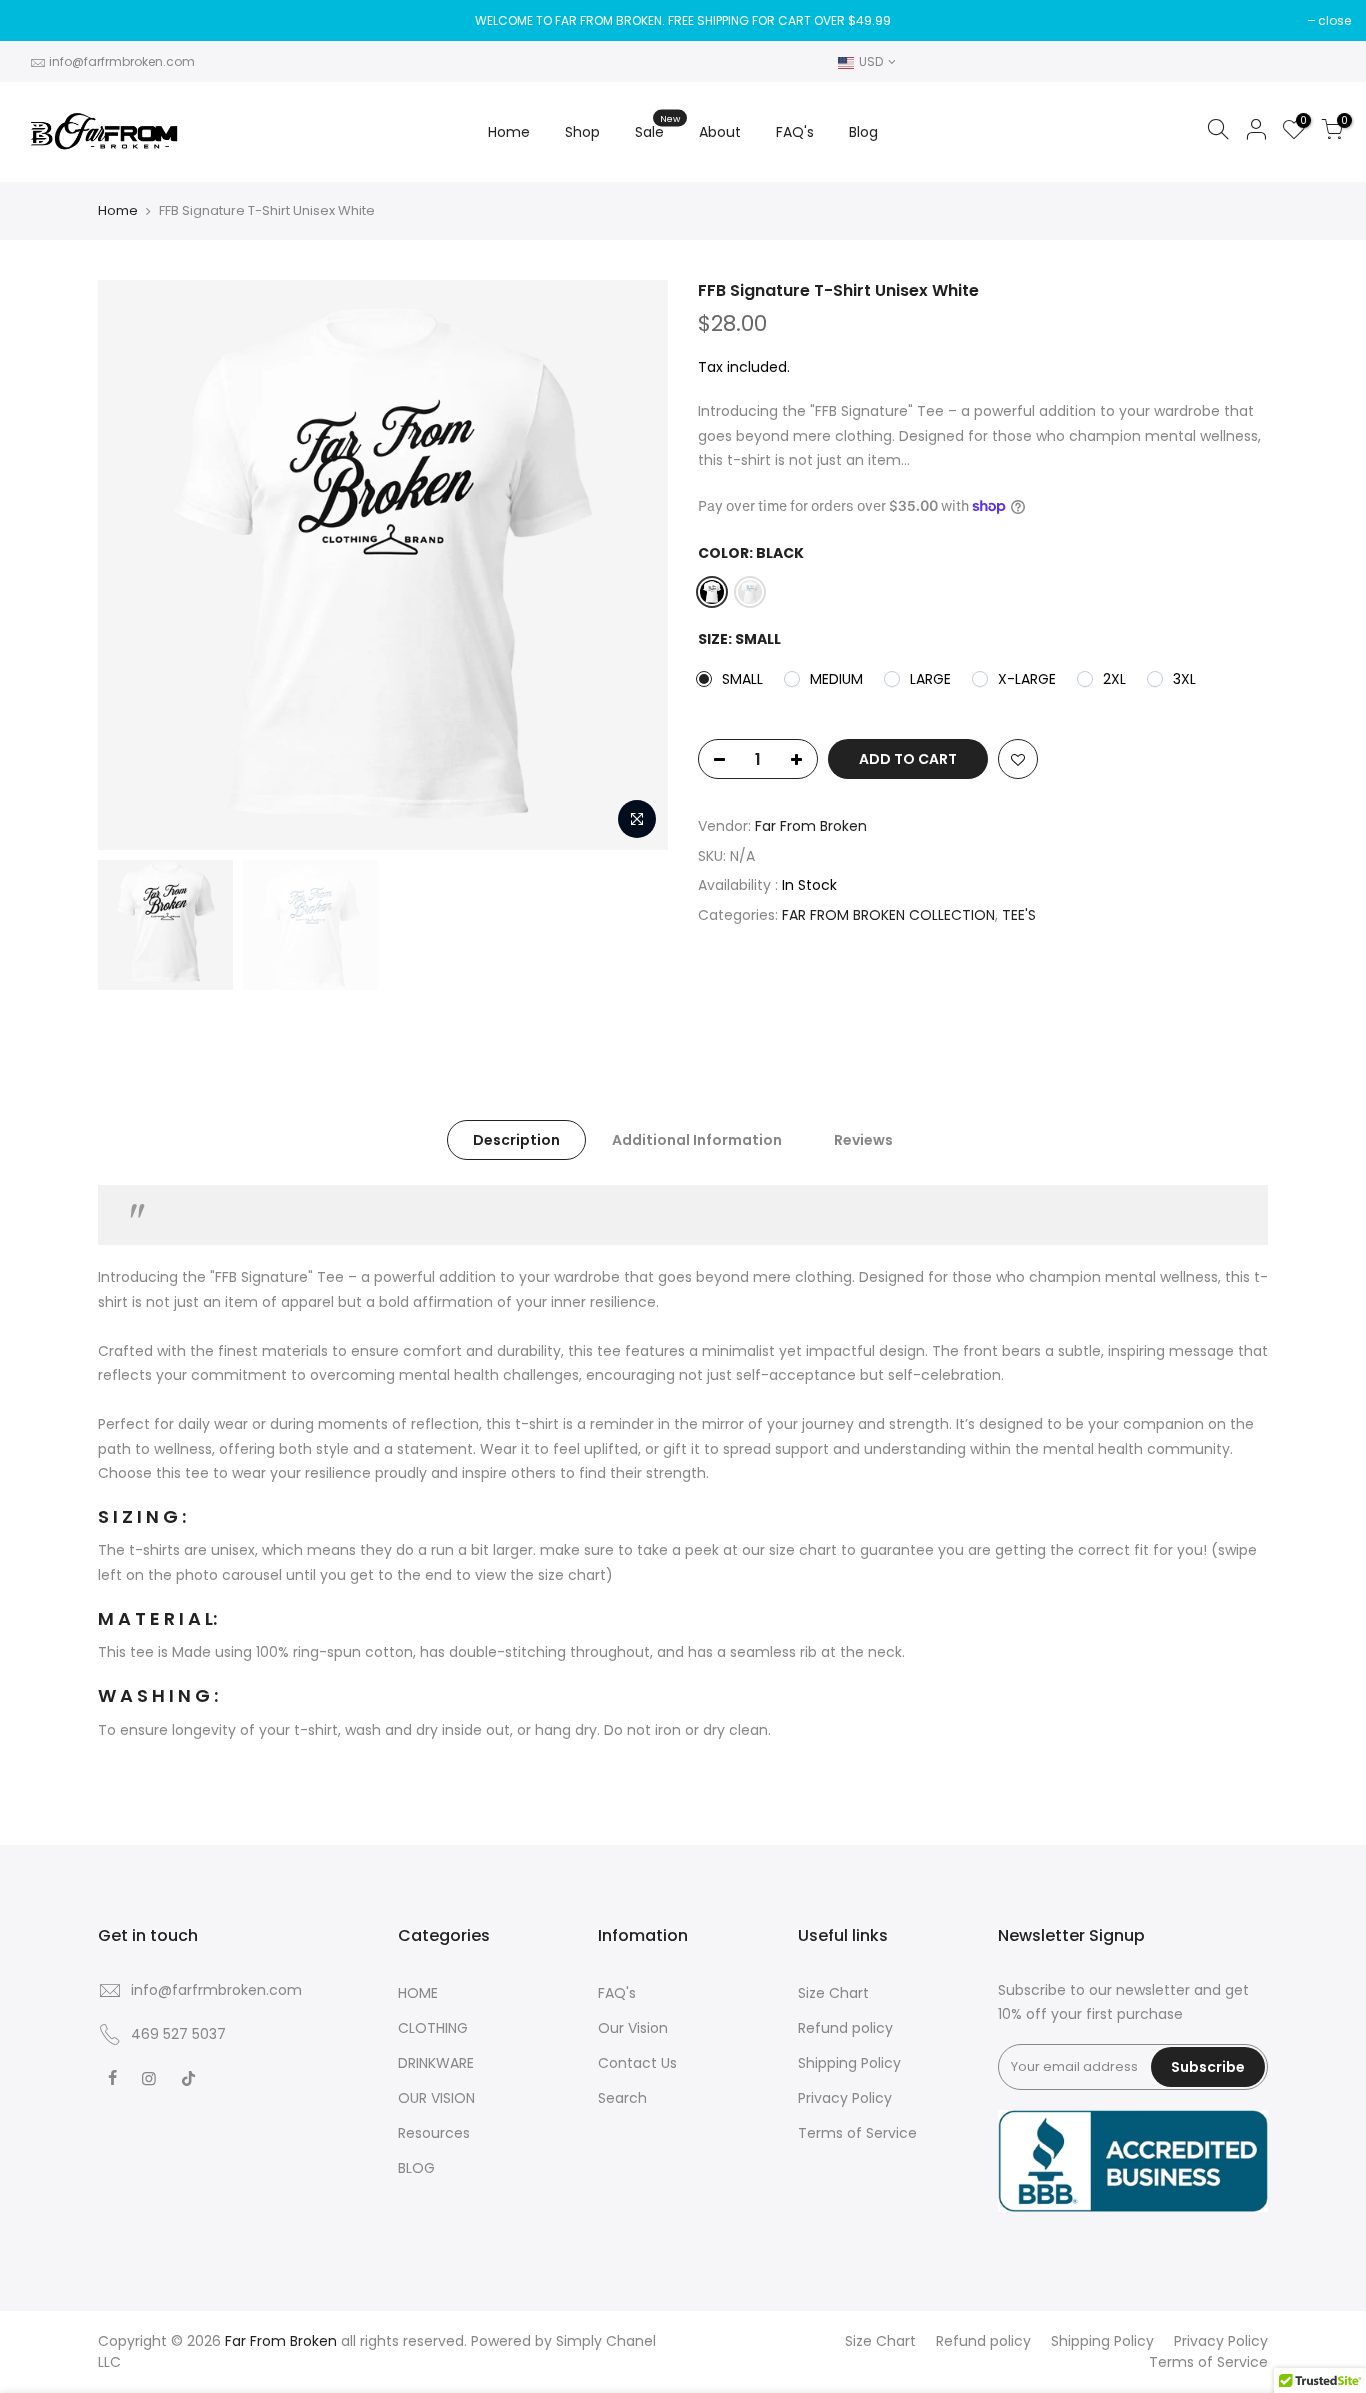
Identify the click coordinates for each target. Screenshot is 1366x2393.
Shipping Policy (849, 2063)
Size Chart (833, 1993)
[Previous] (133, 565)
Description (516, 1140)
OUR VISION (436, 2098)
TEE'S (1019, 915)
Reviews (863, 1140)
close (1334, 20)
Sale (657, 127)
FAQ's (795, 132)
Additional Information (697, 1140)
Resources (434, 2133)
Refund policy (845, 2028)
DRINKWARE (436, 2063)
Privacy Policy (845, 2098)
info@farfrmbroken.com (122, 61)
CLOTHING (433, 2028)
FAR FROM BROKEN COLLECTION (888, 915)
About (720, 132)
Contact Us (637, 2063)
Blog (863, 132)
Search (622, 2098)
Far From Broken (811, 826)
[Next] (633, 565)
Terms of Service (857, 2133)
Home (509, 132)
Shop (582, 132)
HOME (418, 1993)
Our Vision (633, 2028)
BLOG (416, 2168)
